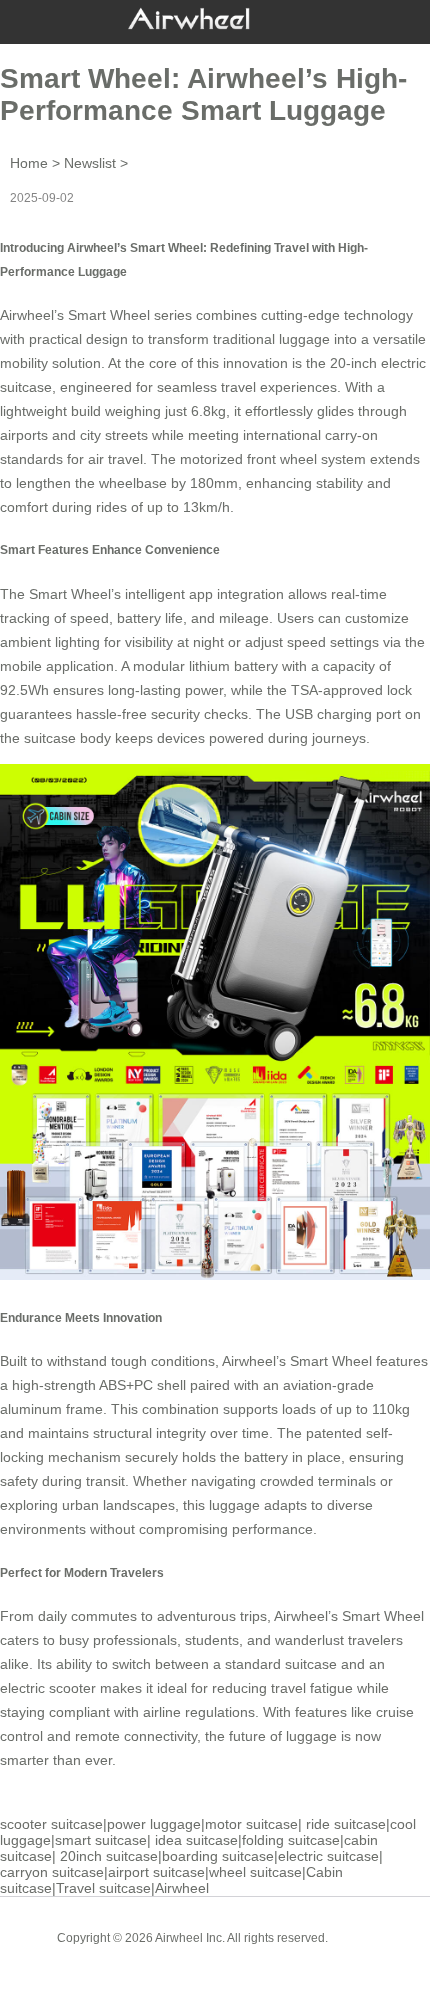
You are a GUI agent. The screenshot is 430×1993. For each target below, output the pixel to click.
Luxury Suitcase (243, 1953)
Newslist (90, 163)
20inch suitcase (109, 1856)
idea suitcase (196, 1840)
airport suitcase (156, 1872)
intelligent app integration (204, 594)
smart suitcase (101, 1840)
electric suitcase (328, 1856)
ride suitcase (346, 1824)
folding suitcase (291, 1840)
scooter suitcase (51, 1824)
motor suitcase (251, 1824)
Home (29, 163)
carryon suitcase (52, 1872)
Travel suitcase (103, 1888)
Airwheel (182, 1888)
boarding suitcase (218, 1856)
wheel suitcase (255, 1872)
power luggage (154, 1824)
